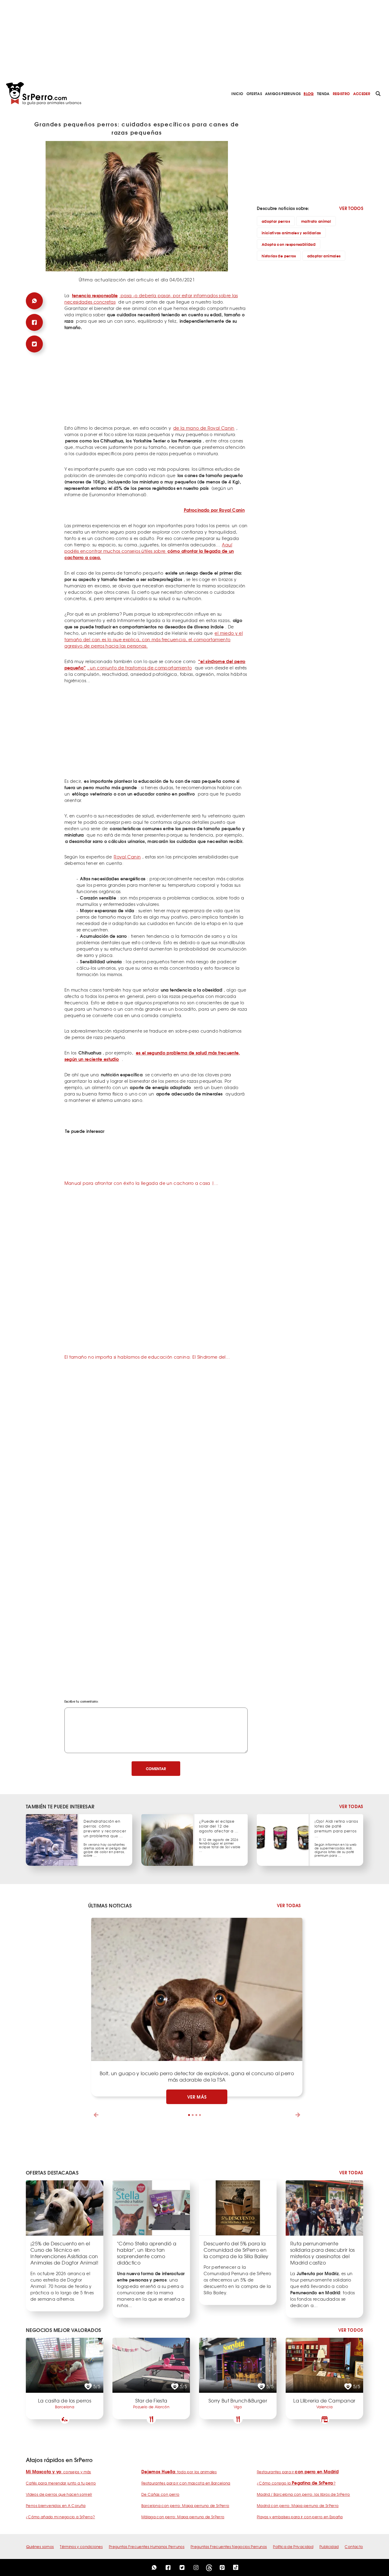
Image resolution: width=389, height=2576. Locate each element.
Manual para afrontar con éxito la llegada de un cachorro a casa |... (141, 1183)
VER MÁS (197, 2097)
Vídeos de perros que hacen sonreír (59, 2494)
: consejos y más (59, 2472)
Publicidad (329, 2547)
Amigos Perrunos (283, 93)
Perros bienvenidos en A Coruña (56, 2505)
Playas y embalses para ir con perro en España (300, 2517)
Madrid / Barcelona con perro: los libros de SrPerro (303, 2494)
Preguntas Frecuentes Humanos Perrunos (147, 2547)
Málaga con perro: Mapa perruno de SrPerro (183, 2517)
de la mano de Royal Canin (204, 428)
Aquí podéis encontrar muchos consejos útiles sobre (149, 551)
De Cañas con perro (160, 2494)
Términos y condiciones (81, 2547)
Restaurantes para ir (298, 2472)
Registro (341, 93)
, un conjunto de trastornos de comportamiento (155, 664)
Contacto (354, 2547)
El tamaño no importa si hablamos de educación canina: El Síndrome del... (147, 1357)
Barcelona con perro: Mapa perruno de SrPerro (185, 2505)
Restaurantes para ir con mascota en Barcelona (186, 2483)
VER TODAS (351, 1806)
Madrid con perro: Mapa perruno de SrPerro (298, 2505)
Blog (309, 93)
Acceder (362, 93)
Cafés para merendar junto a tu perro (61, 2483)
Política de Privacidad (293, 2547)
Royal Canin (127, 857)
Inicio (237, 93)
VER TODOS (351, 208)
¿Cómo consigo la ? (296, 2483)
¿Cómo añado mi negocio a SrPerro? (60, 2517)
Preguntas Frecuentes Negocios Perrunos (229, 2547)
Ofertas (254, 93)
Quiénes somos (40, 2547)
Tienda (323, 93)
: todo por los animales (179, 2472)
